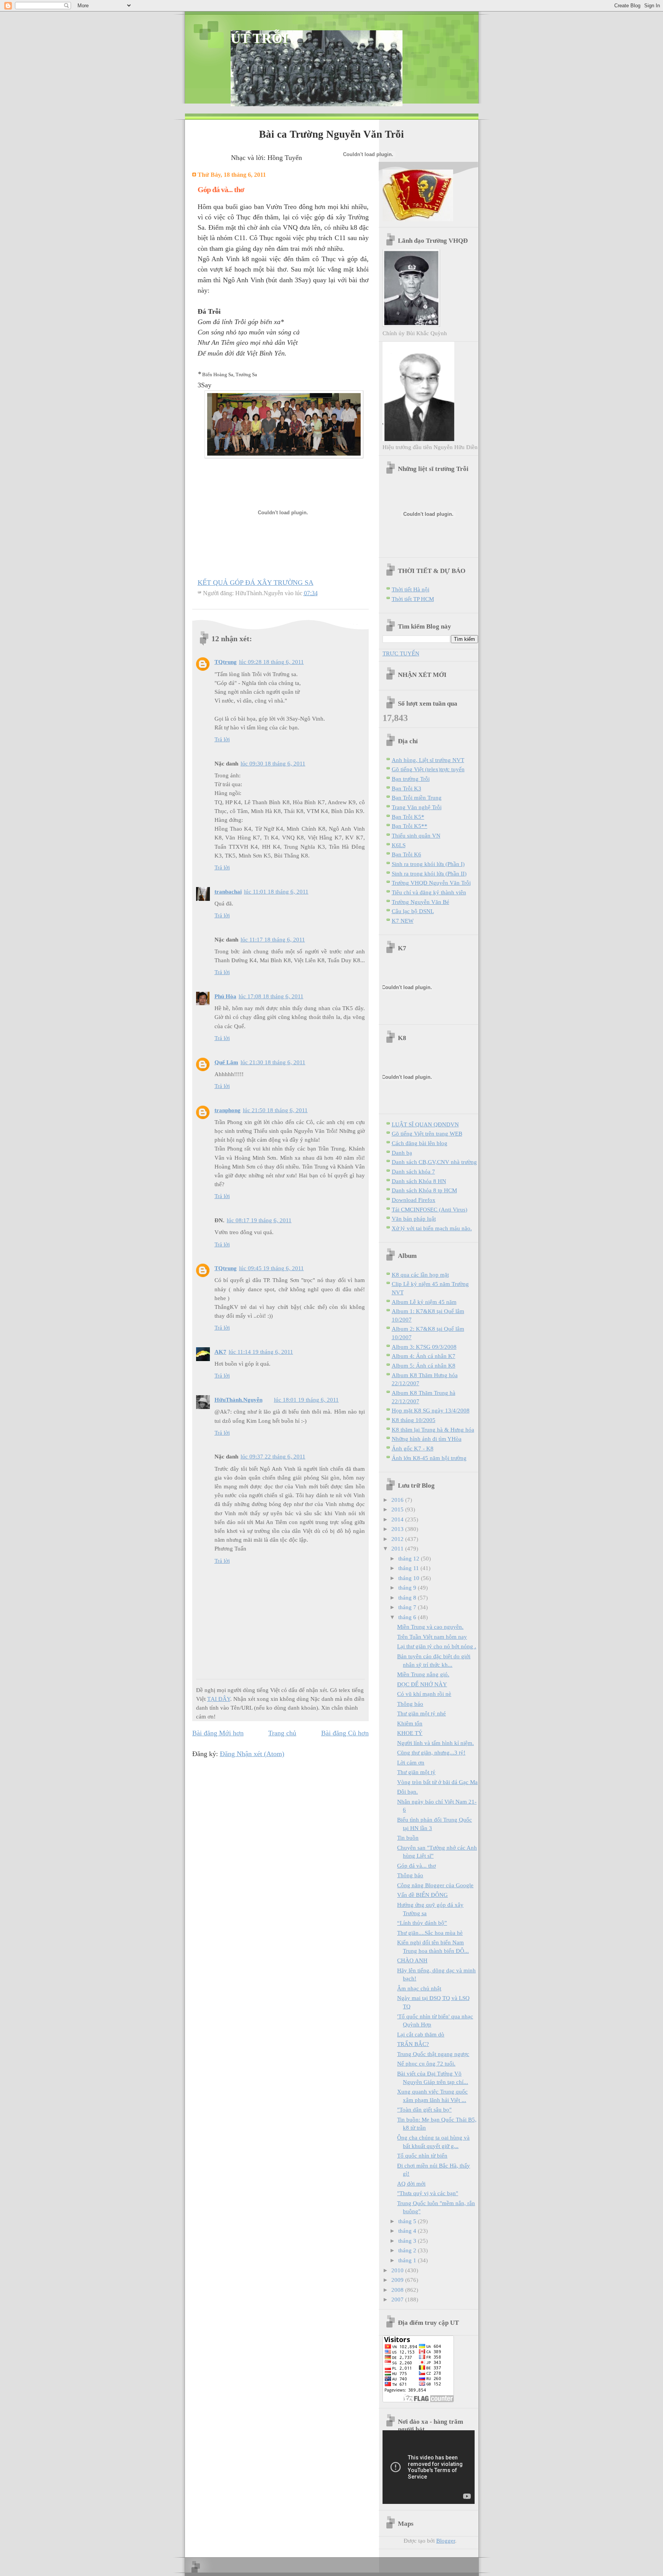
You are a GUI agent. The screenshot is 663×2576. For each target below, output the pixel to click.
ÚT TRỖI (259, 38)
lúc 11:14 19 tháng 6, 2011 (261, 1352)
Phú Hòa (225, 996)
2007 (398, 2299)
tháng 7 (408, 1607)
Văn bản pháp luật (414, 1219)
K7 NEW (403, 921)
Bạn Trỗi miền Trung (417, 797)
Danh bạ (402, 1153)
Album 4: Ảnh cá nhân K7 (424, 1356)
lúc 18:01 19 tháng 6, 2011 (306, 1400)
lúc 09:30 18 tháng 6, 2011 (273, 763)
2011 (398, 1548)
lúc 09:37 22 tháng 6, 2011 (273, 1456)
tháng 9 (408, 1588)
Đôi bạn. (407, 1792)
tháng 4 (408, 2231)
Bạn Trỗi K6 (407, 854)
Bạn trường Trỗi (411, 779)
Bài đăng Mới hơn (218, 1733)
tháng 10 (410, 1578)
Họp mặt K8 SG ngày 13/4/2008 (431, 1410)
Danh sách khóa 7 (413, 1171)
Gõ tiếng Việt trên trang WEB (427, 1133)
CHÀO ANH (412, 1960)
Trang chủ (282, 1733)
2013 (398, 1529)
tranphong (228, 1110)
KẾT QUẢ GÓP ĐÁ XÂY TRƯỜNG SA (256, 583)
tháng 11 (409, 1568)
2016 (398, 1500)
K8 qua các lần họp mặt (420, 1275)
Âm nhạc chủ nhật (419, 1988)
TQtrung (226, 662)
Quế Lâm (226, 1062)
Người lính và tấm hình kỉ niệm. (435, 1743)
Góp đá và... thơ (416, 1866)
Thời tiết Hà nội (411, 589)
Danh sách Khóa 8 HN (419, 1181)
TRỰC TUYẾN (401, 653)
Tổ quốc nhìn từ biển (422, 2155)
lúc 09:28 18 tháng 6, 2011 (271, 662)
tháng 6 (408, 1617)
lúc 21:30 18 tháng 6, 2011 (273, 1062)
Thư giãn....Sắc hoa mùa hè (430, 1933)
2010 (398, 2270)
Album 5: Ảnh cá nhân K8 (424, 1365)
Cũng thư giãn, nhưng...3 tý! (431, 1752)
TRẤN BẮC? (413, 2044)
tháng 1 (408, 2260)
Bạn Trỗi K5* (408, 817)
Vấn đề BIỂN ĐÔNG (422, 1895)
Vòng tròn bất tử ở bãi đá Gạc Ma (437, 1782)
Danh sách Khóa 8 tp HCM (424, 1190)
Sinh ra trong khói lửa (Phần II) (429, 873)
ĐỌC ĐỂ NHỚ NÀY (422, 1684)
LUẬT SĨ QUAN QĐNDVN (425, 1124)
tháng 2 (408, 2250)
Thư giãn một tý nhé (421, 1713)
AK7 (220, 1352)
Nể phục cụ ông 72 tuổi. (426, 2063)
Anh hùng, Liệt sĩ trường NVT (428, 760)
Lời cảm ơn (411, 1762)
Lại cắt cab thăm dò (421, 2034)
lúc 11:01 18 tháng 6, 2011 (276, 891)
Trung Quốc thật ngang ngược (433, 2054)
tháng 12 (410, 1558)
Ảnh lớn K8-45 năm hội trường (429, 1458)
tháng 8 (408, 1597)
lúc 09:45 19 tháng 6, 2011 (271, 1268)
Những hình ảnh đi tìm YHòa (427, 1439)
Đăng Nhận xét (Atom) (252, 1754)
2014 (398, 1519)
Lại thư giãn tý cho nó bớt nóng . (437, 1646)
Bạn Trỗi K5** (410, 826)
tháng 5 (408, 2221)
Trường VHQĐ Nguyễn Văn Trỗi (431, 883)
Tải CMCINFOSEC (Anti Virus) (430, 1209)
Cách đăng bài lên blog (420, 1143)
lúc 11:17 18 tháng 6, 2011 (273, 939)
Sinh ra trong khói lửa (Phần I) (428, 864)
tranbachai (228, 891)
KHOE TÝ (410, 1733)
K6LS (399, 845)
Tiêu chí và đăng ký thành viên (429, 892)
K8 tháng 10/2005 (414, 1420)
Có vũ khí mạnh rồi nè (424, 1694)
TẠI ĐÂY (219, 1699)
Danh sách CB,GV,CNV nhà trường (434, 1162)
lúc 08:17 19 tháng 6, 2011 (259, 1220)
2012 (398, 1539)
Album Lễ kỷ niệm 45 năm (424, 1302)
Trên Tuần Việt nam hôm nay (432, 1637)
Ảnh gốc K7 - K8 (413, 1448)
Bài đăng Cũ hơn (345, 1733)
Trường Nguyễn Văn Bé (421, 902)
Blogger (446, 2541)
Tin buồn (408, 1838)
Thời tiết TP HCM (413, 599)
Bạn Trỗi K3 (407, 788)
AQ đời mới (411, 2183)
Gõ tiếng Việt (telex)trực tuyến (428, 769)
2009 (398, 2280)
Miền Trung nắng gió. (423, 1674)
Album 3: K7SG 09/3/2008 (424, 1347)
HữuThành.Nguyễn (238, 1400)
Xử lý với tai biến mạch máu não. (432, 1228)
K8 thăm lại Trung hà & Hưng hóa (433, 1430)
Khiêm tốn (410, 1723)
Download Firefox (414, 1200)
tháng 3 (408, 2241)
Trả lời (222, 739)
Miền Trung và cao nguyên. (430, 1627)
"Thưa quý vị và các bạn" (428, 2193)
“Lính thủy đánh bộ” (422, 1923)
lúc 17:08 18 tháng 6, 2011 (271, 996)
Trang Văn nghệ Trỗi (417, 807)
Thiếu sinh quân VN (416, 835)
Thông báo (410, 1704)
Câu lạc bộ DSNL (413, 911)
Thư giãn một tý (416, 1772)
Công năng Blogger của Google (435, 1885)
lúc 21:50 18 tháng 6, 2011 (275, 1110)
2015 (398, 1509)
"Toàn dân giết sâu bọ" (424, 2109)
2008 (398, 2290)
